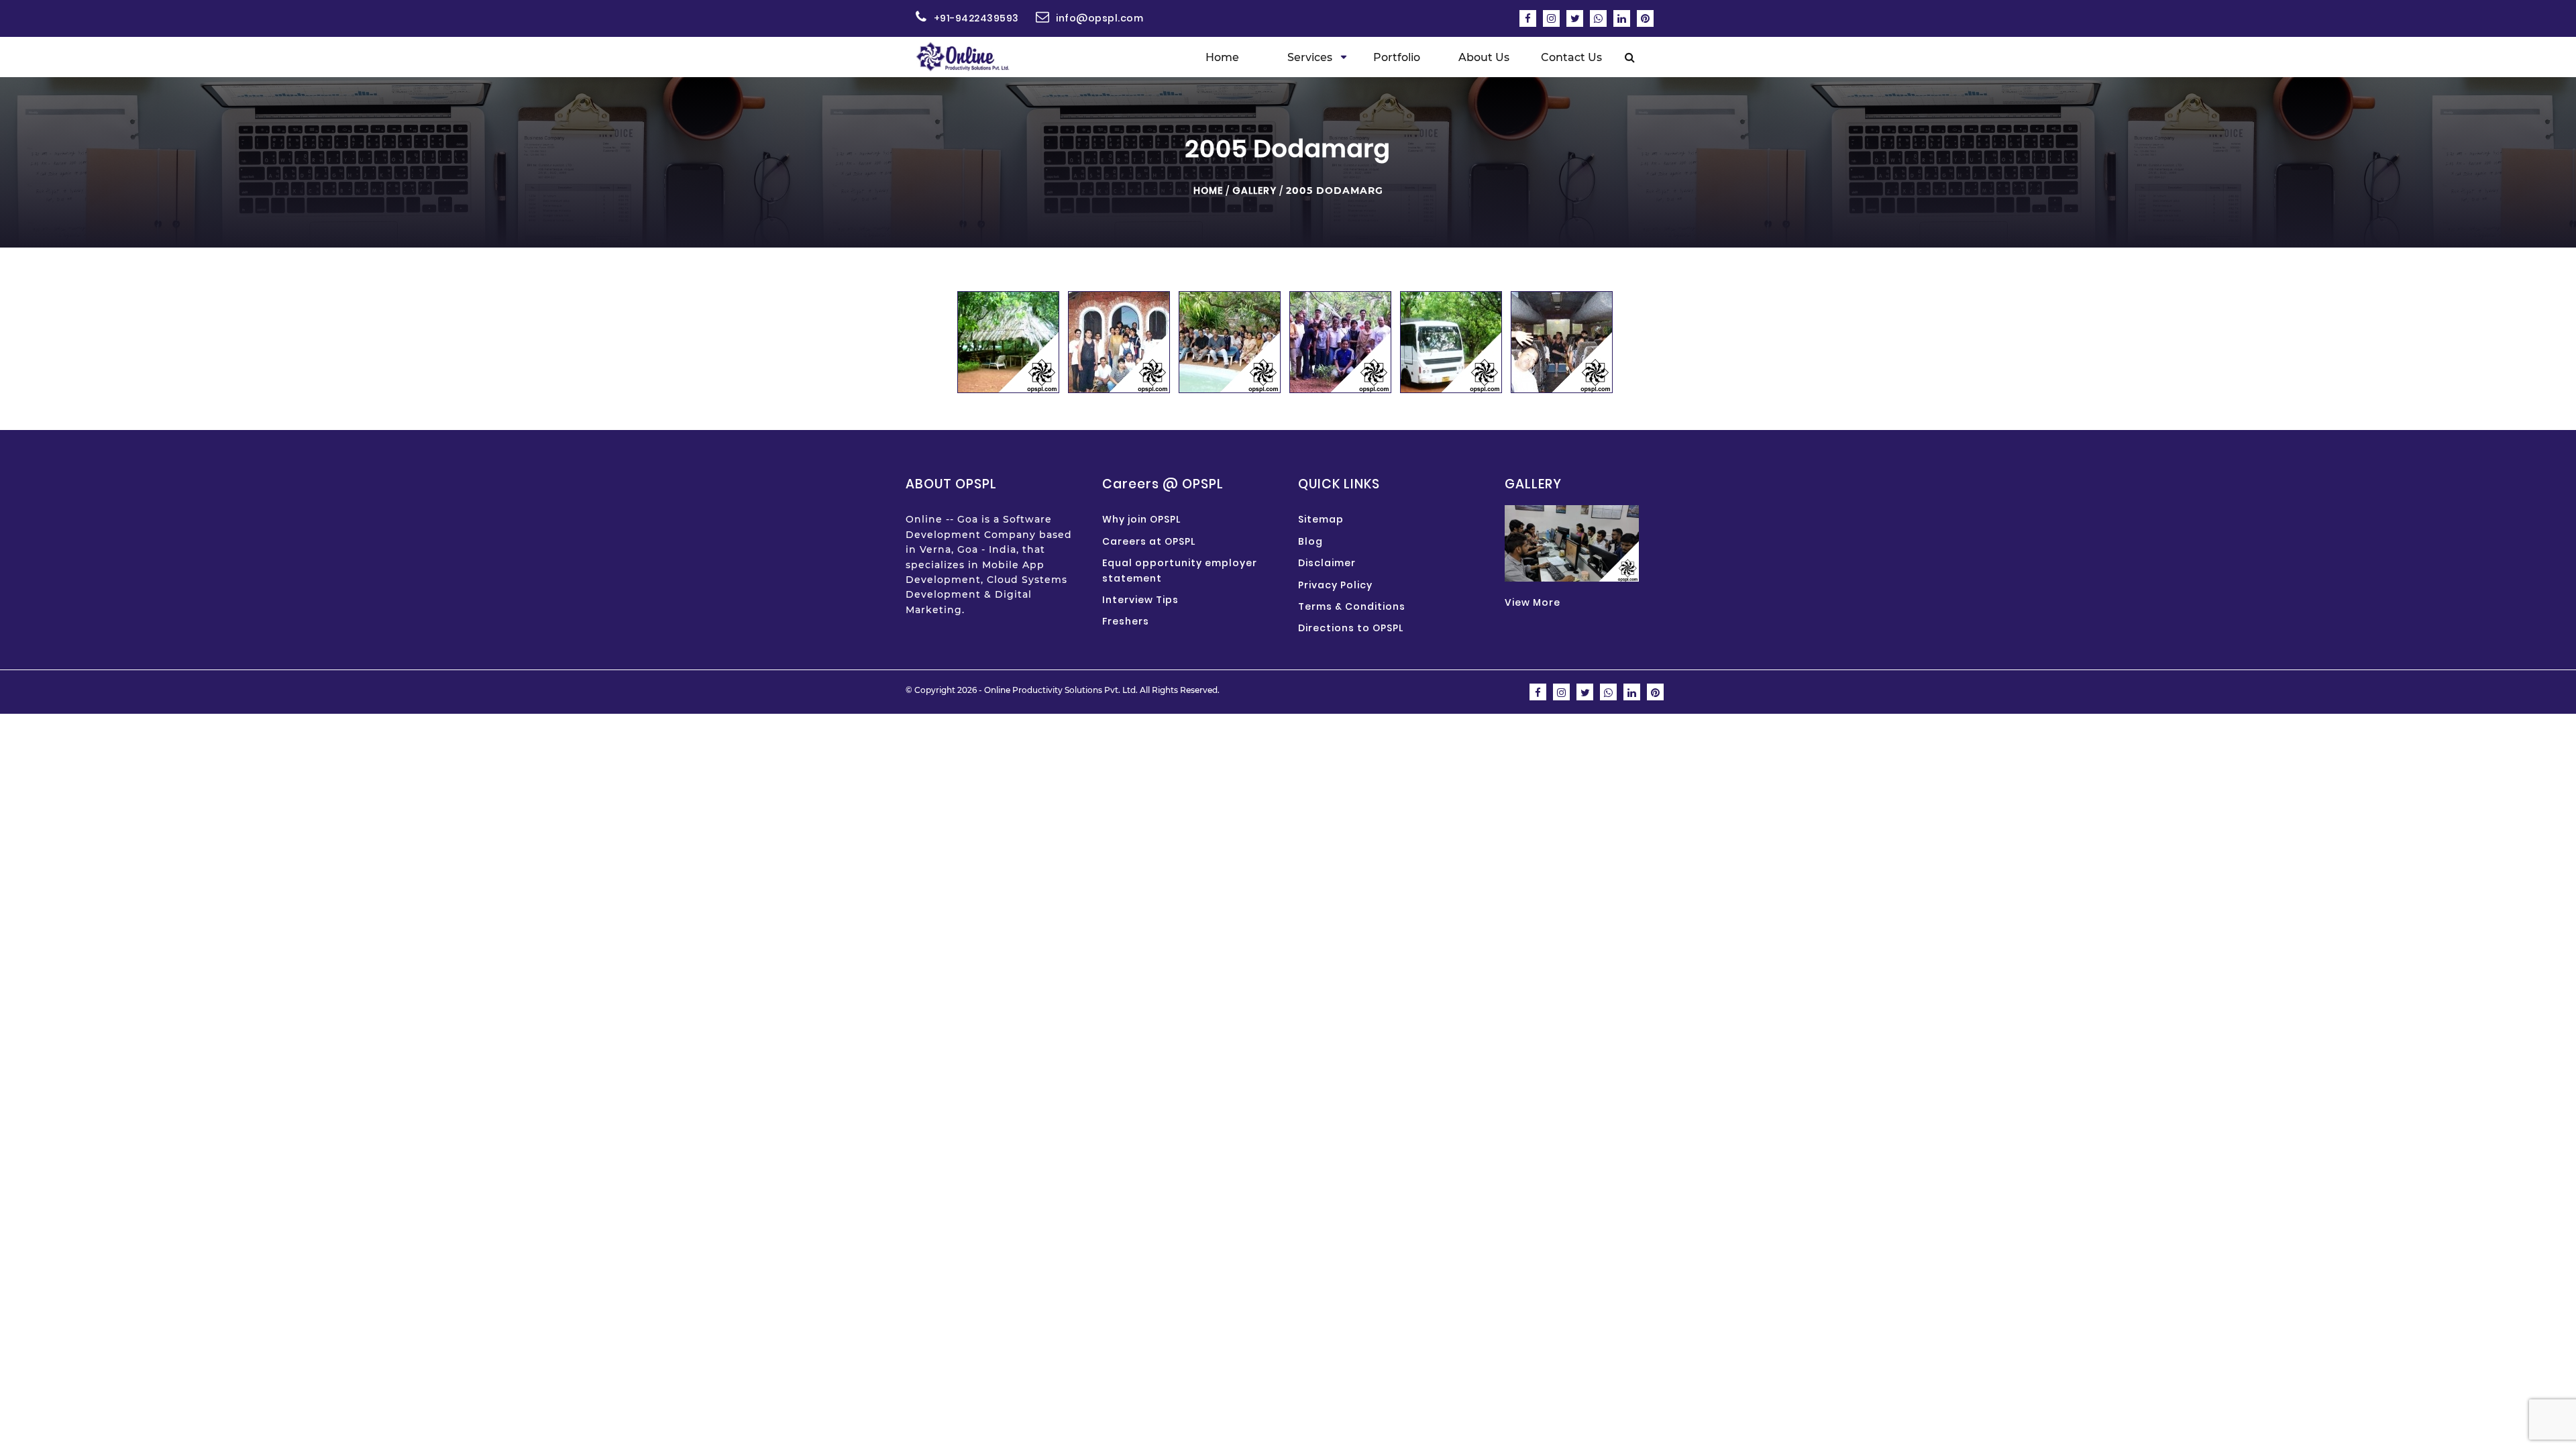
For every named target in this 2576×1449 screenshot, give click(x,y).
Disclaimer (1327, 563)
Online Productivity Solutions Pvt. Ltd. (1061, 690)
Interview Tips (1140, 600)
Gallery (1254, 191)
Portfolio (1397, 57)
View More (1533, 602)
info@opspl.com (1099, 18)
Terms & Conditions (1352, 606)
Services (1310, 57)
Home (1222, 57)
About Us (1484, 57)
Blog (1310, 541)
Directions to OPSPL (1351, 628)
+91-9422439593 (976, 18)
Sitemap (1321, 519)
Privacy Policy (1335, 585)
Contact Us (1571, 57)
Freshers (1126, 621)
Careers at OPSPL (1149, 541)
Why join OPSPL (1141, 519)
